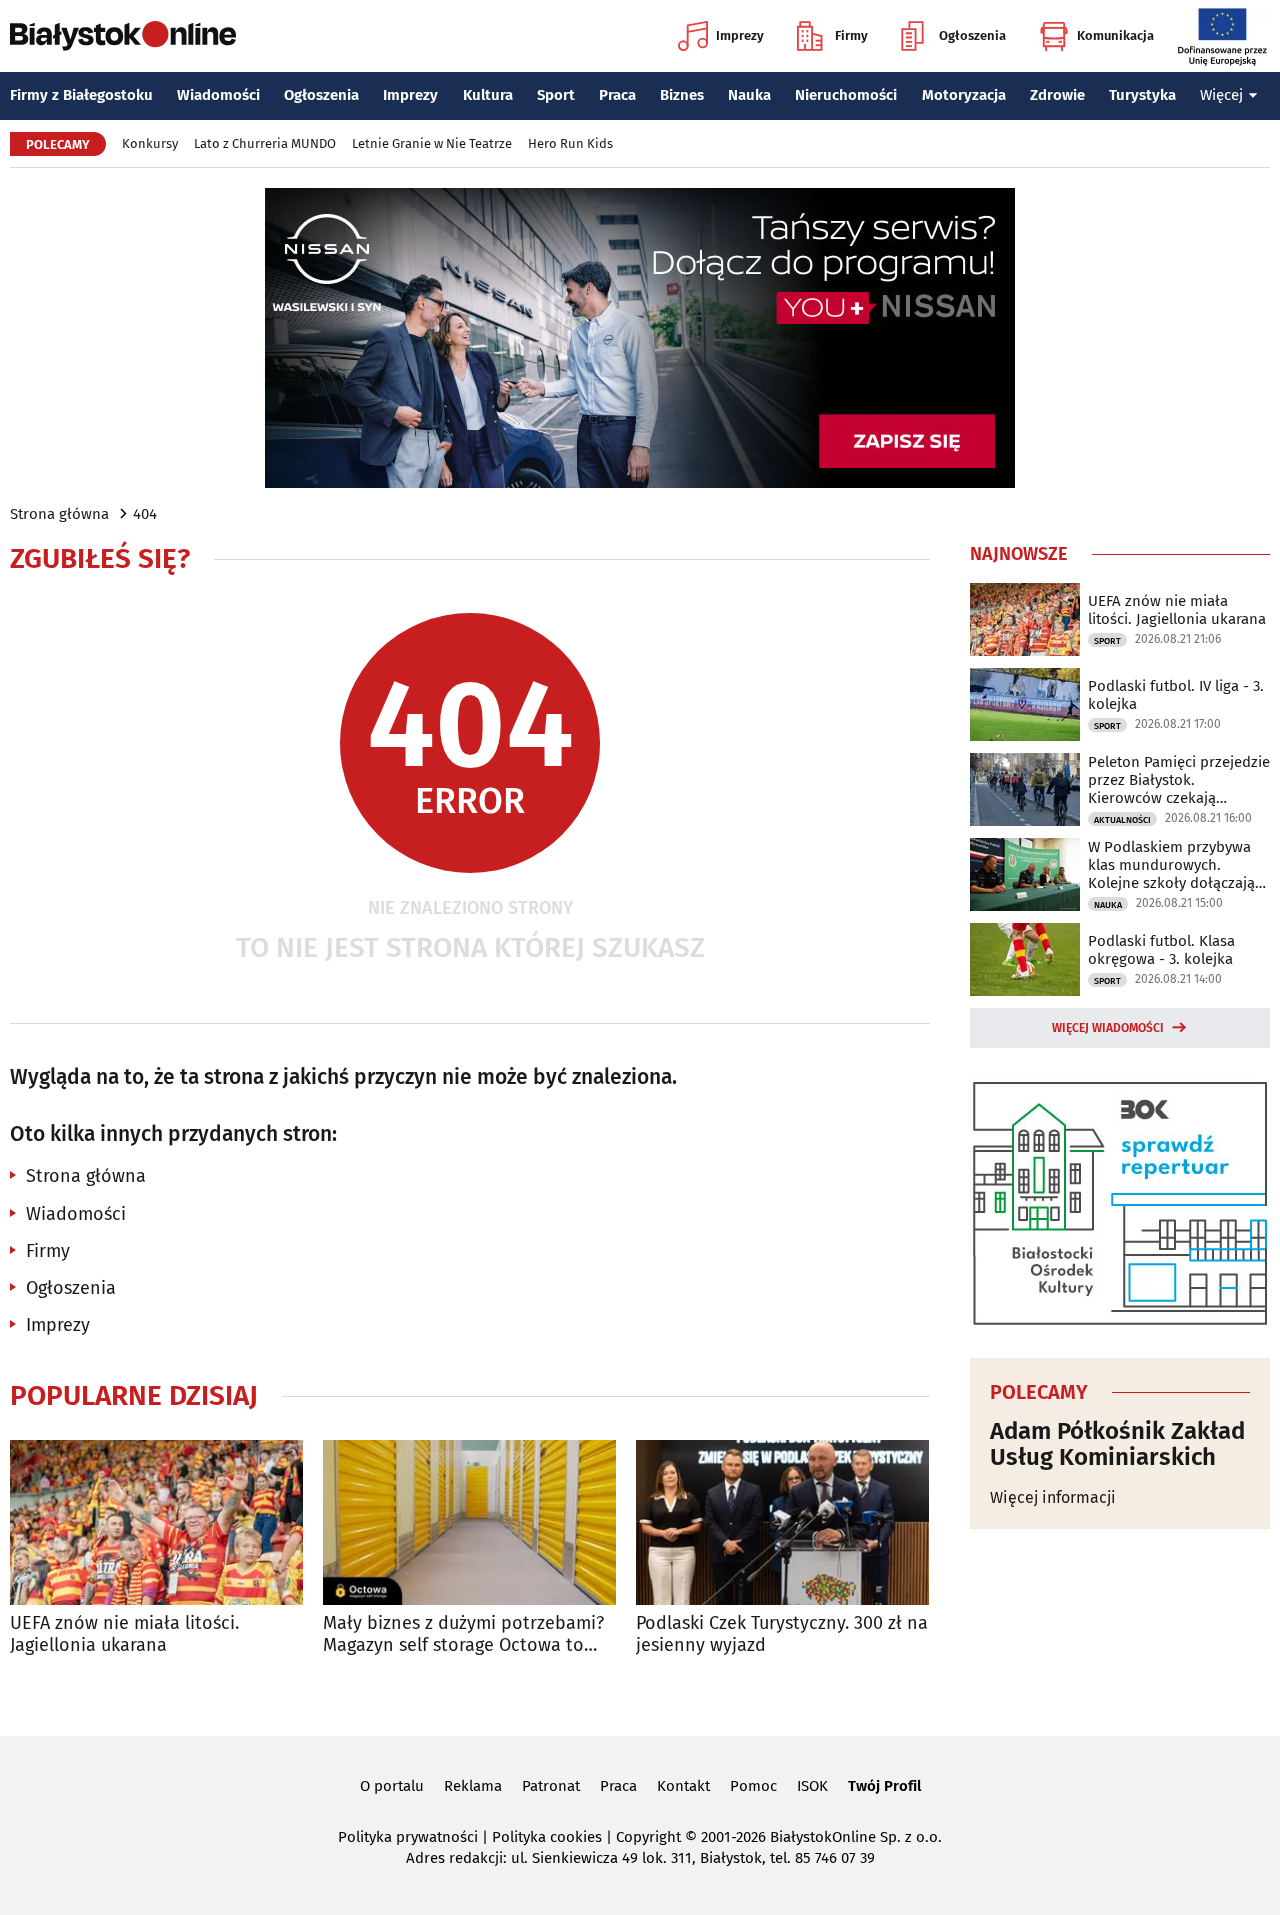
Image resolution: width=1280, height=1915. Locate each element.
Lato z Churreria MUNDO (265, 143)
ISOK (812, 1786)
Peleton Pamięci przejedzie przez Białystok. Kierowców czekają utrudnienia (1179, 780)
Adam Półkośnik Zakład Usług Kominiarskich (1117, 1444)
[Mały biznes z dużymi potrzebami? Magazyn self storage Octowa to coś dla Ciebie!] (469, 1522)
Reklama (473, 1786)
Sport (556, 95)
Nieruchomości (846, 95)
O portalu (392, 1786)
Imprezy (740, 35)
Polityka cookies (547, 1837)
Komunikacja (1115, 35)
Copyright (648, 1837)
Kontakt (683, 1786)
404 (145, 514)
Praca (617, 95)
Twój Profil (884, 1786)
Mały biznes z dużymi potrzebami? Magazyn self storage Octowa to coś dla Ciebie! (463, 1634)
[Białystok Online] (123, 36)
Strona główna (59, 514)
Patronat (551, 1786)
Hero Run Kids (570, 143)
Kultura (488, 95)
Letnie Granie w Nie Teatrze (432, 143)
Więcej (1221, 95)
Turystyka (1142, 95)
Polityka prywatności (408, 1837)
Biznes (682, 95)
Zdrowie (1057, 95)
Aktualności (1122, 820)
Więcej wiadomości (1108, 1028)
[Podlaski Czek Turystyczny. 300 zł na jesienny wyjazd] (782, 1522)
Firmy (851, 35)
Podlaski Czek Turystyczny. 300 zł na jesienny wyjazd (782, 1634)
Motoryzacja (964, 95)
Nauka (749, 95)
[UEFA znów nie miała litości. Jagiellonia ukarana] (156, 1522)
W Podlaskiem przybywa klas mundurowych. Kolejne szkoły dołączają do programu (1171, 865)
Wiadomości (218, 95)
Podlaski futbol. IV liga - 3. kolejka (1176, 695)
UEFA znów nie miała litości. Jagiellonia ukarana (124, 1634)
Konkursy (150, 143)
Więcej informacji (1053, 1497)
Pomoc (753, 1786)
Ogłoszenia (972, 35)
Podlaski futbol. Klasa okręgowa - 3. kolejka (1161, 950)
